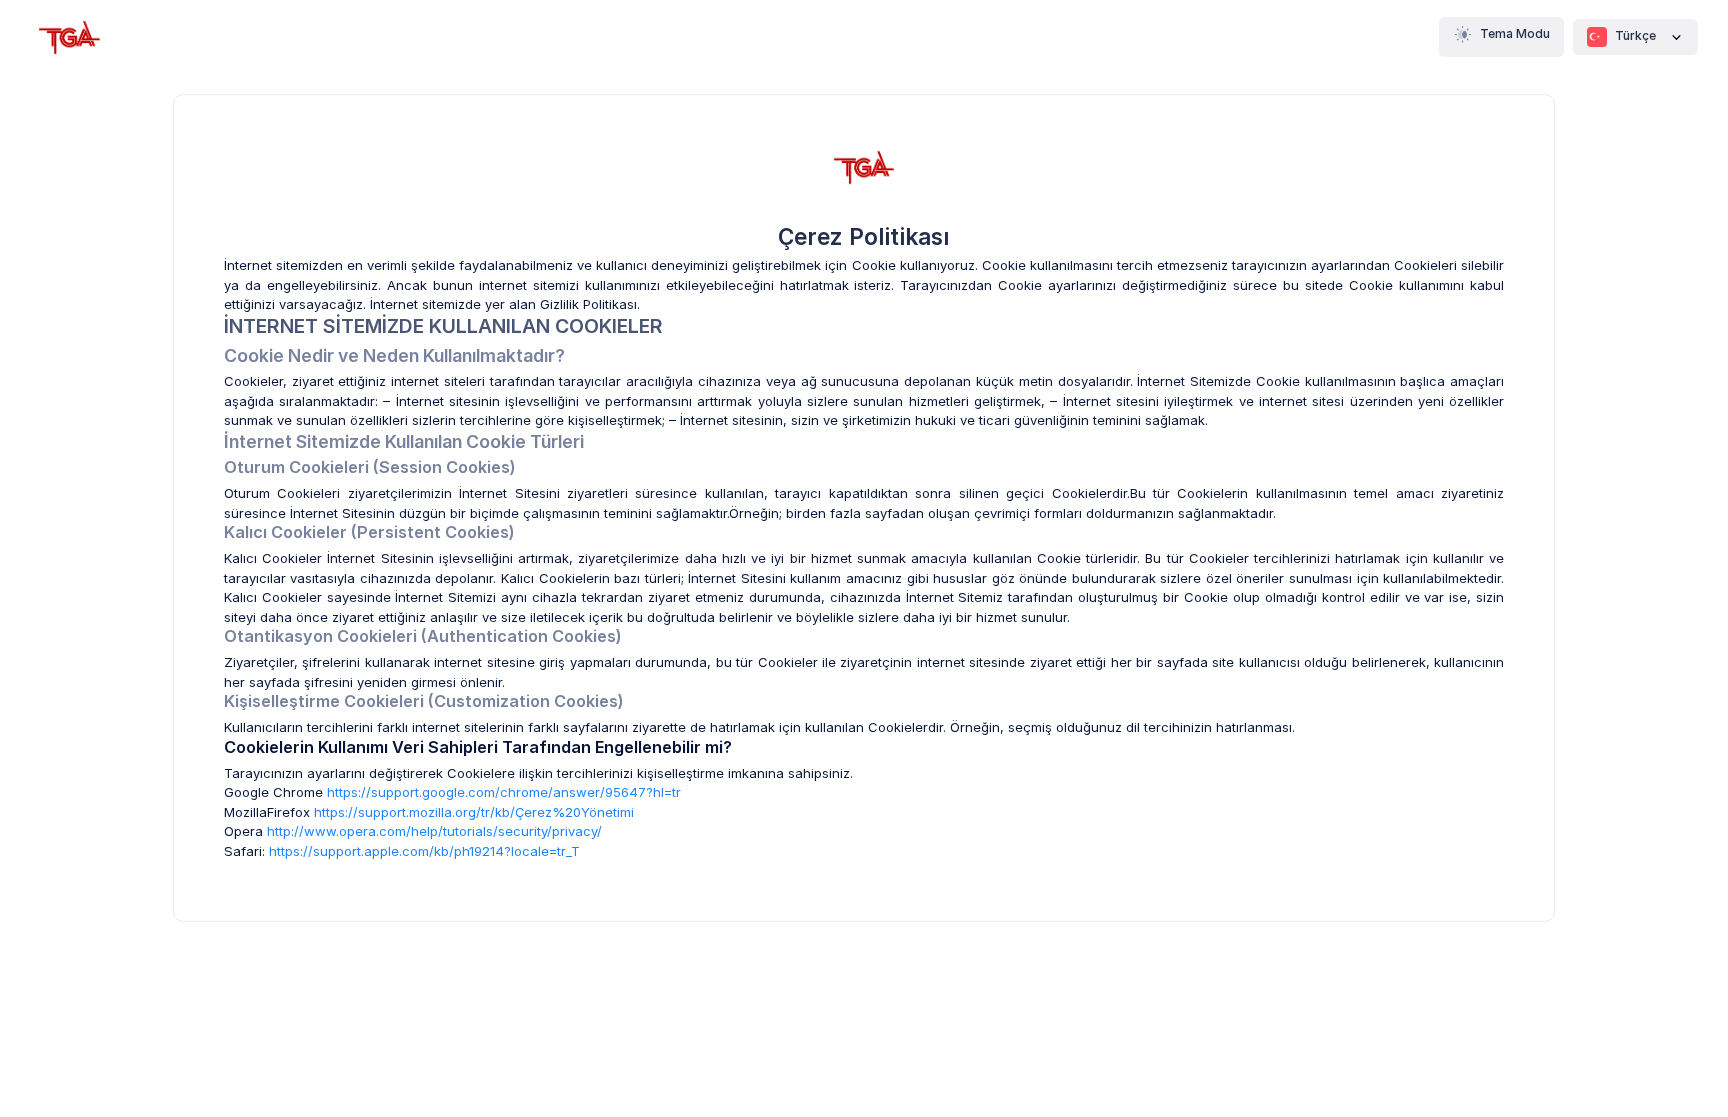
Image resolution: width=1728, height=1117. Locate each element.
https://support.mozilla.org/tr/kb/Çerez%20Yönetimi (474, 812)
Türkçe (1635, 35)
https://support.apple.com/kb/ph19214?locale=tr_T (424, 851)
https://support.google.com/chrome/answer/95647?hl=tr (504, 792)
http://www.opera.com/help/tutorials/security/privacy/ (434, 831)
